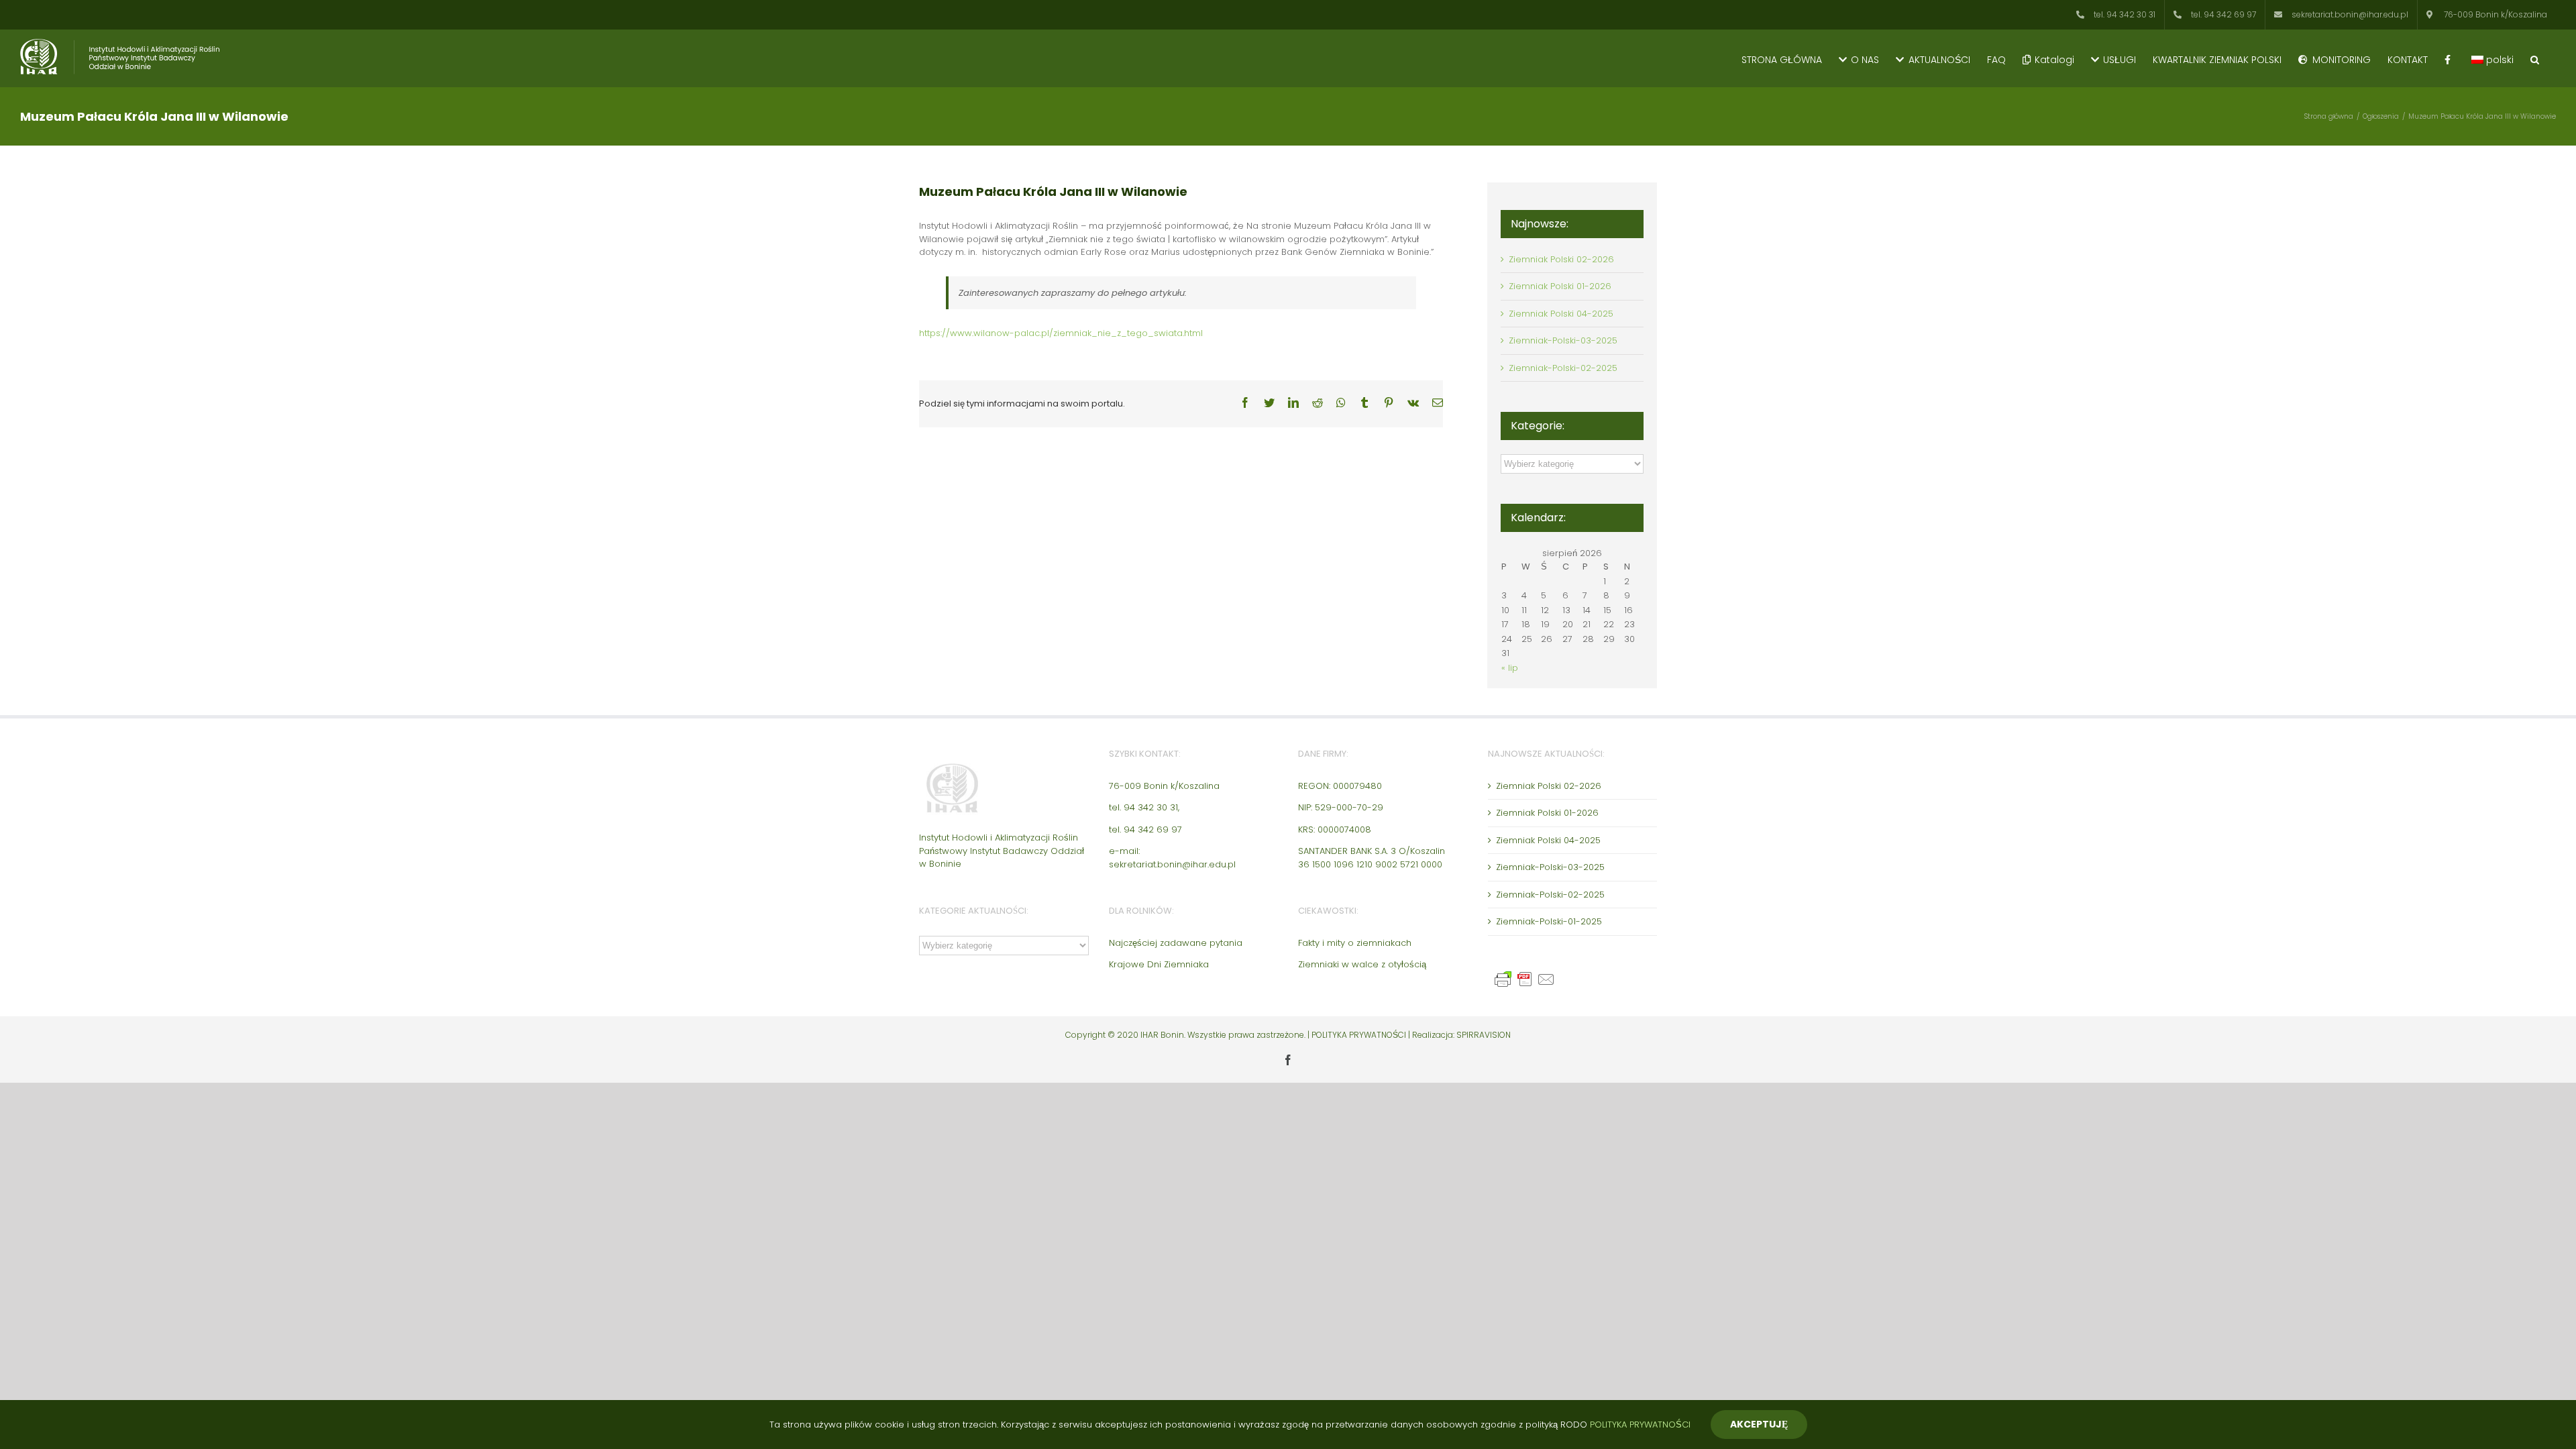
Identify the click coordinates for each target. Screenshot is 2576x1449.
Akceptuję (1759, 1424)
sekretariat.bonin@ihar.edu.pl (1172, 864)
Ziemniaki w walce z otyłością (1362, 964)
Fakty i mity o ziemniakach (1355, 943)
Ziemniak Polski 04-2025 (1561, 314)
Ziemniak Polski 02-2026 (1561, 259)
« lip (1510, 668)
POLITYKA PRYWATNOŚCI (1360, 1035)
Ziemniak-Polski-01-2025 (1549, 921)
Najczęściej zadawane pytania (1176, 943)
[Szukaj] (2535, 58)
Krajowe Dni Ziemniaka (1159, 964)
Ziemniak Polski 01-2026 (1560, 286)
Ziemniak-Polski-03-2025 (1563, 340)
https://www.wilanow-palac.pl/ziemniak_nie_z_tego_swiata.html (1061, 333)
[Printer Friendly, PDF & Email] (1527, 976)
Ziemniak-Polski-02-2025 (1563, 368)
